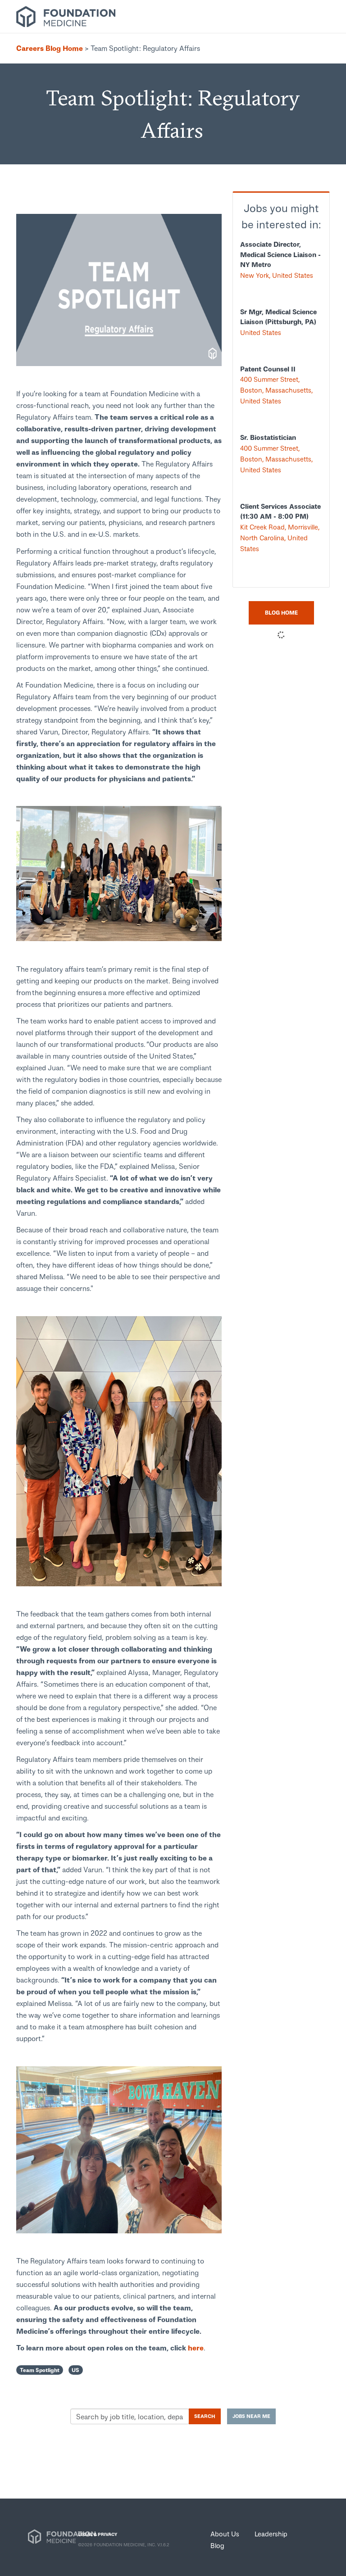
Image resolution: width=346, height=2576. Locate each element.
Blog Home (281, 613)
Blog (217, 2545)
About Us (225, 2534)
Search (205, 2416)
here (196, 2347)
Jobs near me (251, 2416)
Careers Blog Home (50, 48)
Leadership (271, 2534)
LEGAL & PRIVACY (98, 2534)
